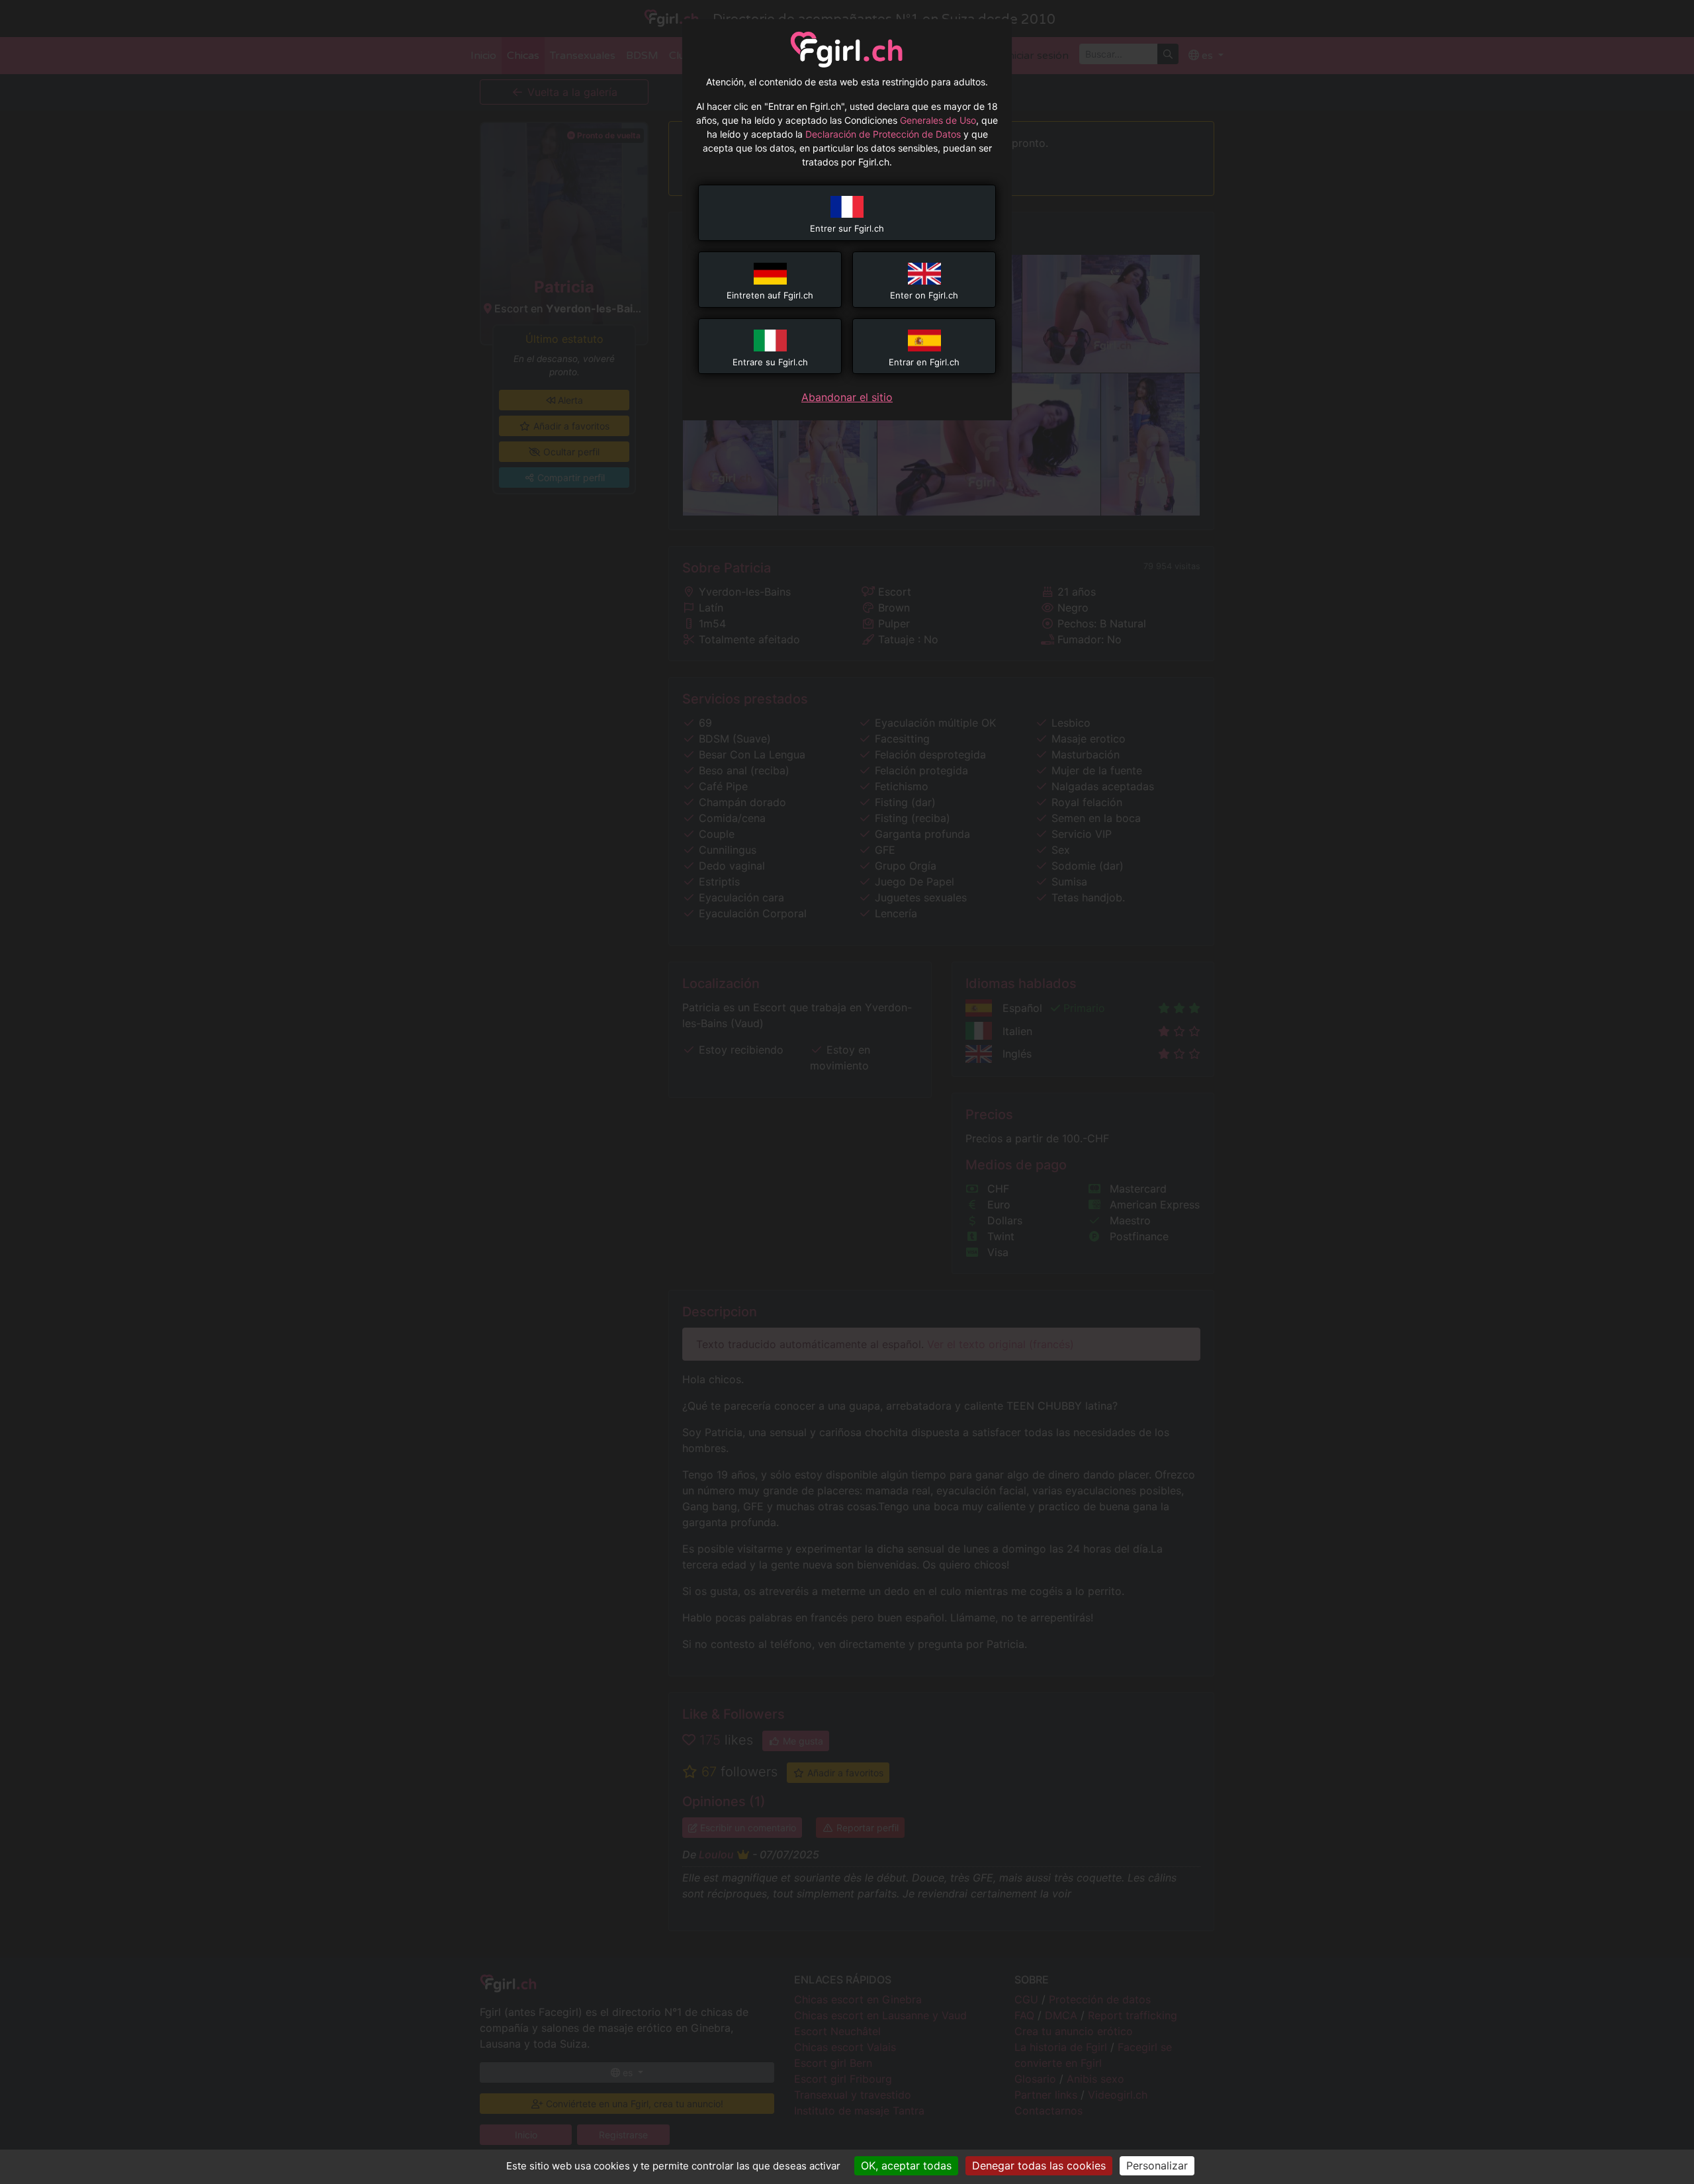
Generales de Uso (938, 120)
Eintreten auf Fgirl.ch (770, 295)
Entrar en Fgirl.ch (924, 362)
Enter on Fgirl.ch (924, 295)
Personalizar (1157, 2165)
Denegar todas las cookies (1039, 2165)
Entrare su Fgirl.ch (770, 362)
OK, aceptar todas (906, 2165)
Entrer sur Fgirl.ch (847, 228)
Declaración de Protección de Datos (883, 134)
